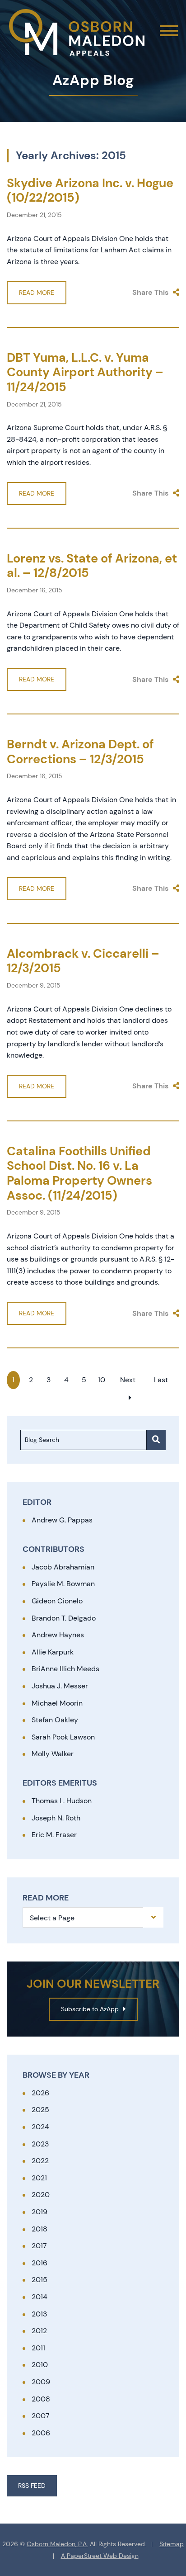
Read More (37, 293)
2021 (39, 2178)
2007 (41, 2416)
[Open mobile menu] (169, 31)
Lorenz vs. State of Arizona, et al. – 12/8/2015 (92, 566)
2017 (39, 2246)
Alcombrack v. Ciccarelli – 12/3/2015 (83, 961)
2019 (40, 2212)
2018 (40, 2229)
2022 (40, 2161)
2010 (40, 2365)
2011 (38, 2348)
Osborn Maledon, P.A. (57, 2544)
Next (128, 1380)
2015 (40, 2280)
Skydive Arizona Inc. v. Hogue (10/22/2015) (90, 190)
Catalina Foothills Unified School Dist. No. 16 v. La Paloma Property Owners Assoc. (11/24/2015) (79, 1173)
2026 (40, 2093)
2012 (39, 2331)
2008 (41, 2399)
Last (161, 1380)
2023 (40, 2144)
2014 (40, 2297)
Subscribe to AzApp (90, 2009)
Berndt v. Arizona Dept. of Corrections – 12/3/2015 (80, 752)
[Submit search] (156, 1440)
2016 (40, 2263)
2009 (41, 2382)
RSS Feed (32, 2486)
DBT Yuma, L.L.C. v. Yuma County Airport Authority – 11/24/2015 (85, 372)
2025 (40, 2110)
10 (102, 1380)
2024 (40, 2127)
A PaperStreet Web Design (100, 2556)
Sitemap (172, 2544)
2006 (41, 2433)
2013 (39, 2314)
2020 (41, 2195)
